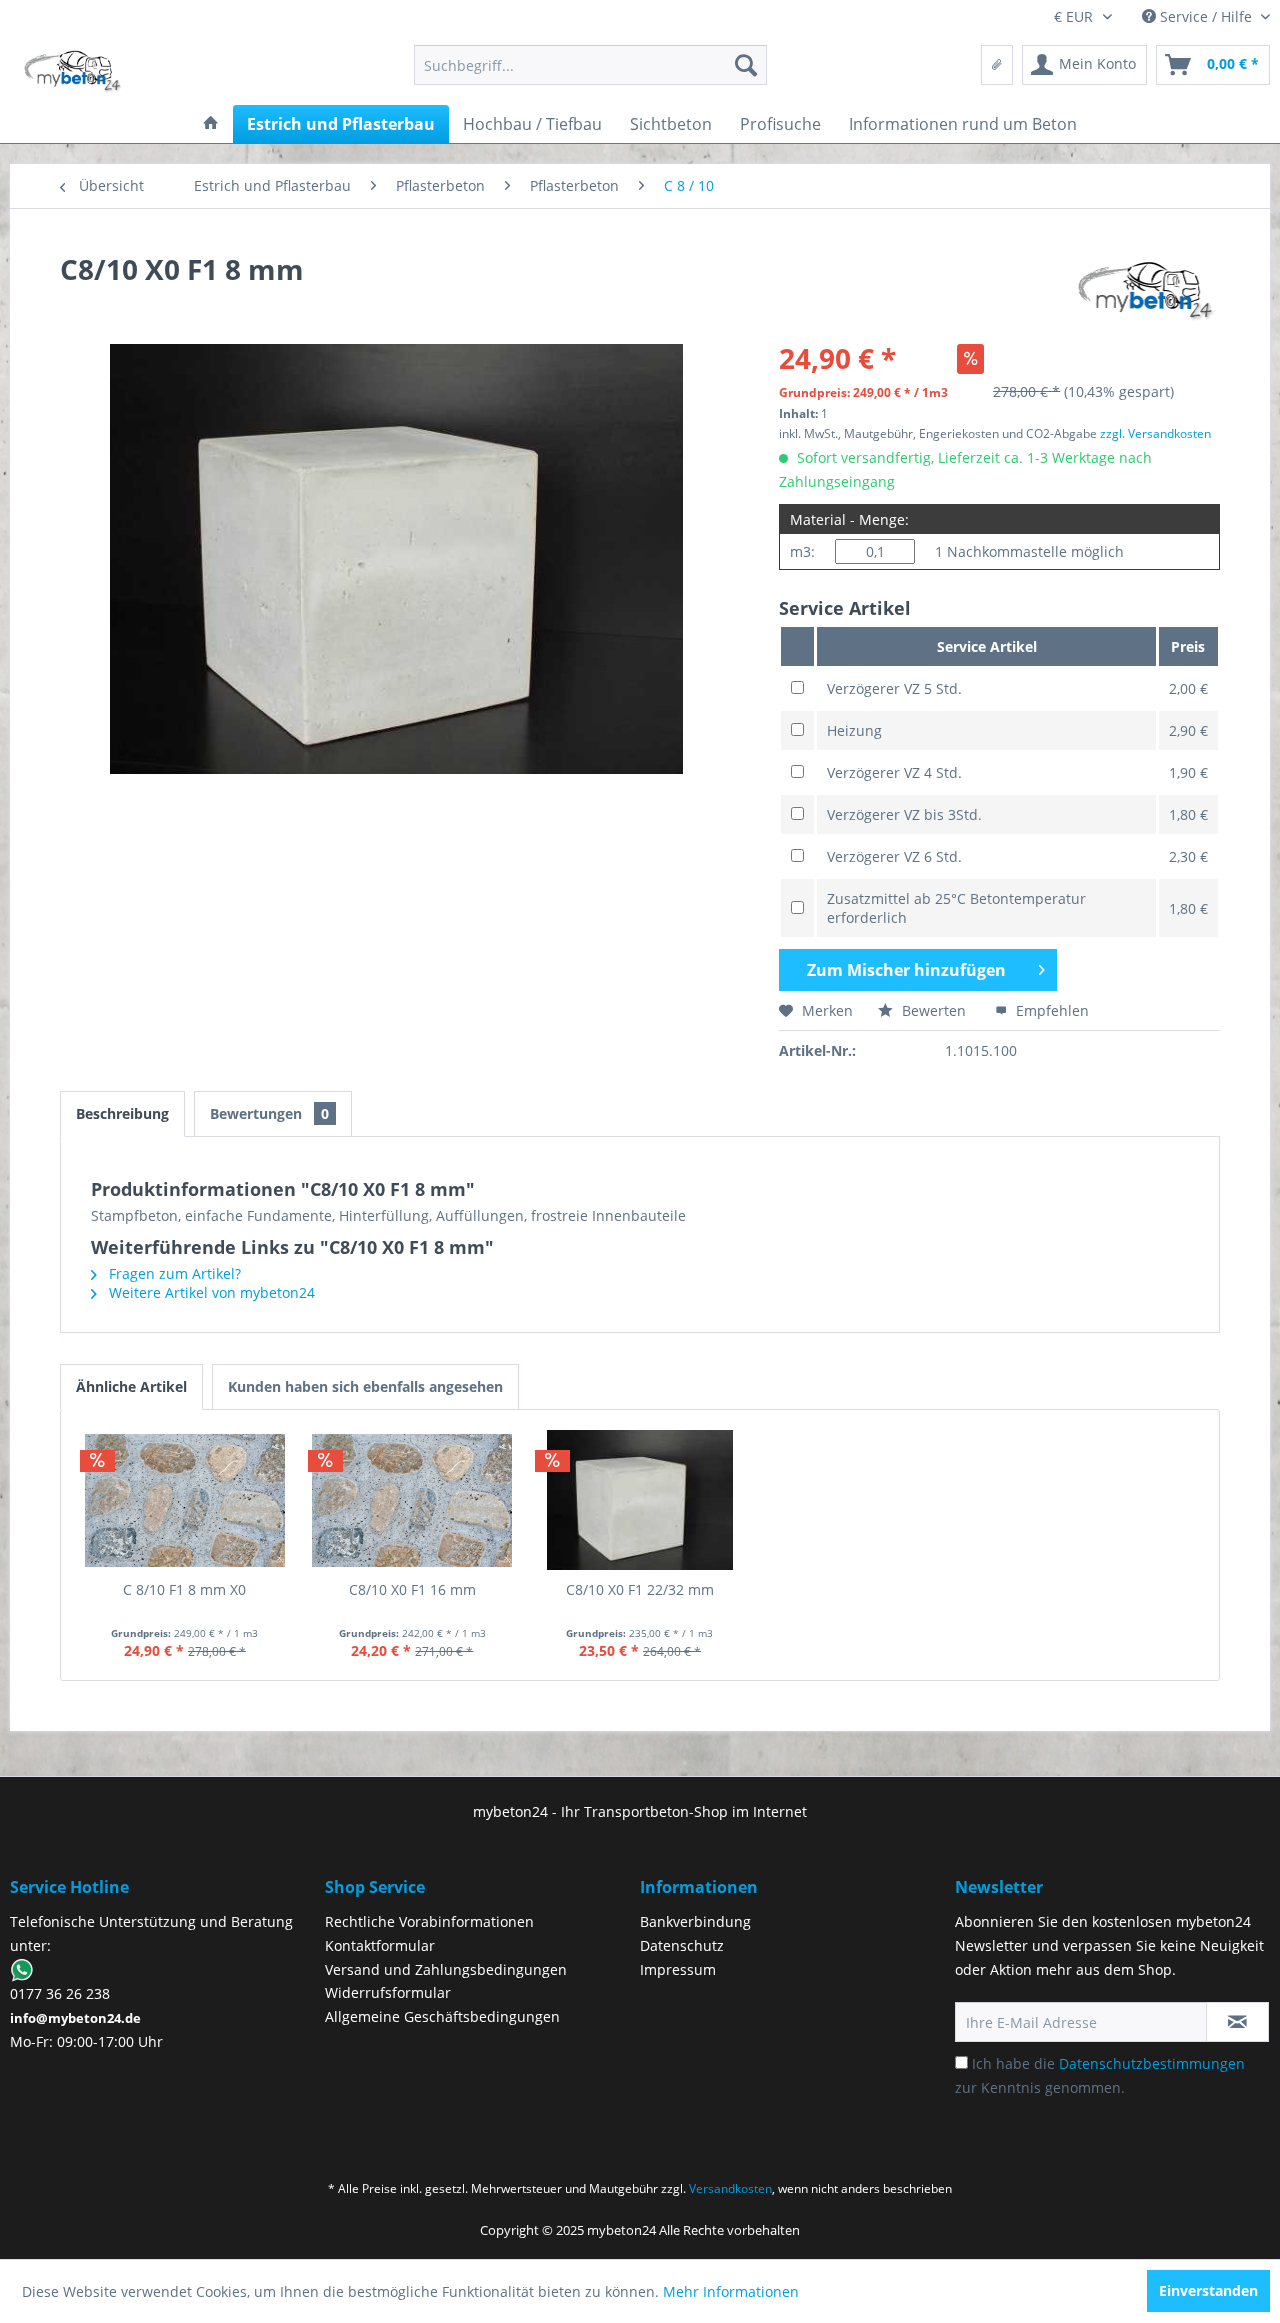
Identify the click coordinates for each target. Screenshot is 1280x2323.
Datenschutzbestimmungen (1152, 2063)
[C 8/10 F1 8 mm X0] (185, 1500)
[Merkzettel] (997, 65)
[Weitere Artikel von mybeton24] (1146, 289)
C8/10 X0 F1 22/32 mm (640, 1589)
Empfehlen (1050, 1010)
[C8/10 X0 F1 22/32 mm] (640, 1500)
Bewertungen (269, 1113)
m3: (802, 551)
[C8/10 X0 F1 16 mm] (413, 1500)
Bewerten (934, 1010)
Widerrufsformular (388, 1992)
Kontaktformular (380, 1945)
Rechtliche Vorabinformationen (429, 1921)
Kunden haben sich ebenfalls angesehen (365, 1386)
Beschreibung (122, 1113)
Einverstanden (1208, 2290)
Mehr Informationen (731, 2291)
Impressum (678, 1969)
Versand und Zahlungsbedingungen (446, 1969)
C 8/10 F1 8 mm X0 (184, 1589)
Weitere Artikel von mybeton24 (210, 1292)
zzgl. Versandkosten (1155, 433)
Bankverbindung (695, 1921)
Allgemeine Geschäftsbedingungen (442, 2016)
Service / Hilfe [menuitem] (1206, 16)
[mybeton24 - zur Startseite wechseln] (73, 70)
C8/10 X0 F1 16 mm (412, 1589)
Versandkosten (730, 2188)
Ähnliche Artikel (131, 1386)
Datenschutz (682, 1945)
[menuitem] (590, 65)
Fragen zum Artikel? (173, 1273)
